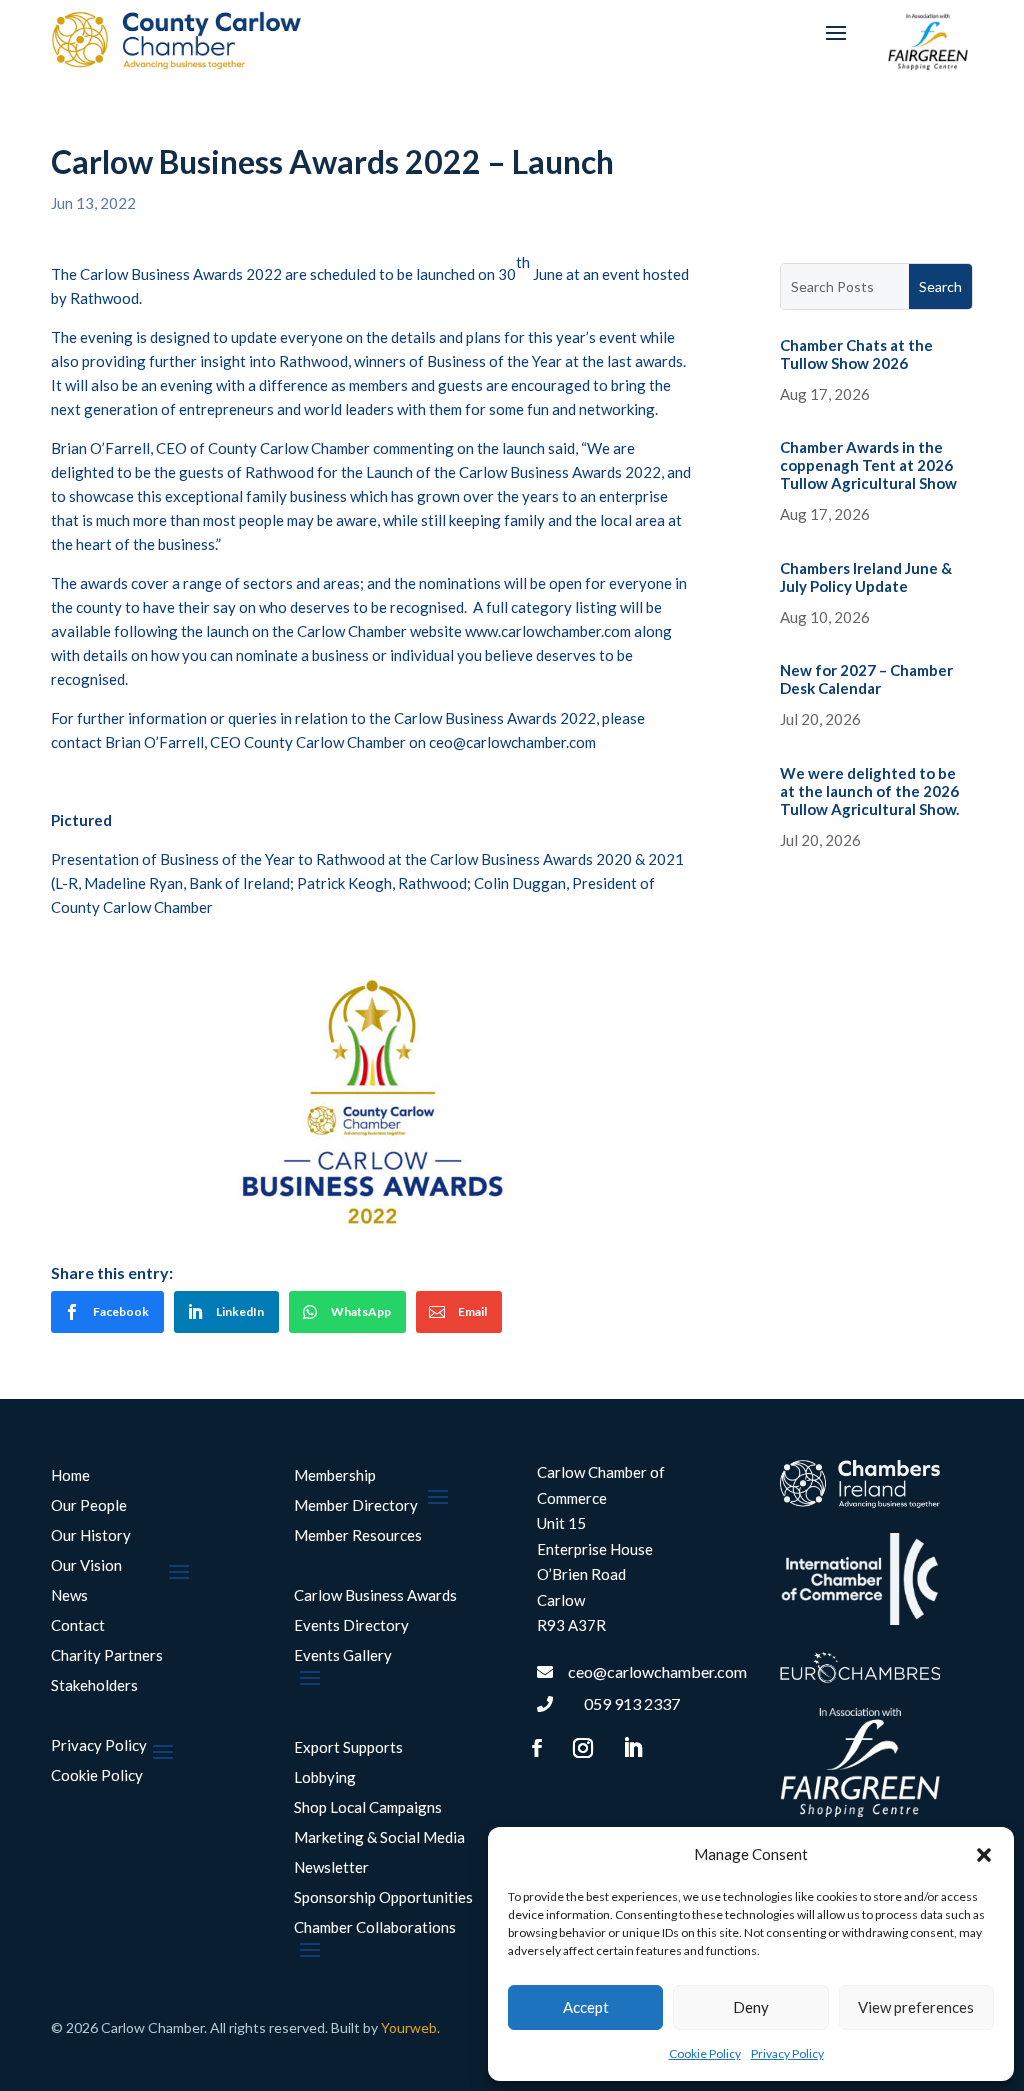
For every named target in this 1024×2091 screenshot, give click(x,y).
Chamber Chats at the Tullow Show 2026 (856, 354)
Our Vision (86, 1566)
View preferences (916, 2007)
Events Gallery (343, 1656)
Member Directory (356, 1506)
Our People (89, 1506)
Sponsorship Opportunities (383, 1898)
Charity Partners (107, 1656)
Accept (586, 2007)
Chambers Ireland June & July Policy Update (866, 577)
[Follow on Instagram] (583, 1748)
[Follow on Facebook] (537, 1748)
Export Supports (348, 1748)
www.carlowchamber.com (548, 631)
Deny (751, 2007)
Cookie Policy (705, 2053)
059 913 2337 (632, 1703)
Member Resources (358, 1536)
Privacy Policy (787, 2053)
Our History (91, 1536)
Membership (335, 1476)
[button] (984, 1855)
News (69, 1596)
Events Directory (351, 1626)
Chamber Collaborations (375, 1928)
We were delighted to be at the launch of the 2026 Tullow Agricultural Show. (869, 791)
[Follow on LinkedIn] (632, 1748)
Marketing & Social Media (379, 1838)
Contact (78, 1626)
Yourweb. (410, 2027)
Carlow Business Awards (375, 1596)
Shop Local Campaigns (368, 1808)
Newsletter (331, 1868)
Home (70, 1476)
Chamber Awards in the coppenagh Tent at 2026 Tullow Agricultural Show (868, 465)
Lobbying (325, 1778)
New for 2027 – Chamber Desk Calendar (866, 679)
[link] (107, 1312)
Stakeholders (94, 1686)
